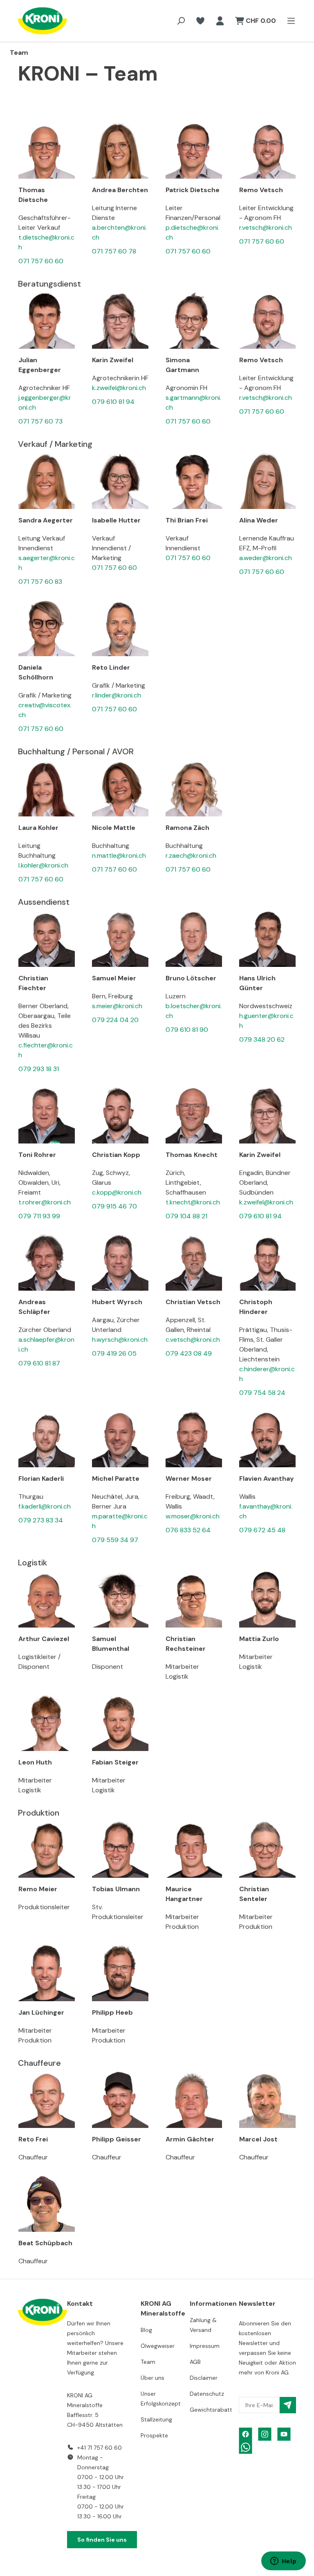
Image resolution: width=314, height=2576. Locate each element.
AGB (195, 2362)
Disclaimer (204, 2378)
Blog (146, 2330)
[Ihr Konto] (220, 21)
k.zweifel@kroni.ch (119, 388)
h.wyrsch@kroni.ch (120, 1340)
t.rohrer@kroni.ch (45, 1202)
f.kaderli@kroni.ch (45, 1506)
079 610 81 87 (39, 1363)
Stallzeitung (156, 2419)
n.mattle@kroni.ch (119, 855)
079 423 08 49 (189, 1353)
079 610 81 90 (187, 1030)
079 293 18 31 (39, 1069)
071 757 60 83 (40, 582)
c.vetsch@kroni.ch (193, 1340)
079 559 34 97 (115, 1540)
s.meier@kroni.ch (117, 1006)
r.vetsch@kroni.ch (266, 228)
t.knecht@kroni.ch (193, 1202)
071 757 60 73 (40, 421)
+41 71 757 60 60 (100, 2448)
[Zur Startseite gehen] (34, 21)
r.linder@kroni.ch (117, 695)
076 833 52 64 (188, 1530)
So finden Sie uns (102, 2540)
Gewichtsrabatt (211, 2410)
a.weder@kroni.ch (266, 558)
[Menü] (289, 21)
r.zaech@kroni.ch (191, 855)
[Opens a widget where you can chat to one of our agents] (283, 2562)
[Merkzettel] (200, 21)
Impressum (205, 2346)
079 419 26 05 (114, 1353)
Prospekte (154, 2435)
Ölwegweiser (158, 2346)
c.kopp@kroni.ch (117, 1192)
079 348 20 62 (262, 1039)
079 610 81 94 (113, 402)
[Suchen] (181, 21)
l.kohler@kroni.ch (43, 865)
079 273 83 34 (41, 1520)
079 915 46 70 (114, 1206)
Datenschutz (207, 2394)
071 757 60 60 (41, 261)
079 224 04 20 (115, 1020)
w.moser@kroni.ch (193, 1516)
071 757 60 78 (114, 251)
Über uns (153, 2378)
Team (148, 2362)
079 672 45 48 (262, 1530)
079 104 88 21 (186, 1216)
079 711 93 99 (39, 1216)
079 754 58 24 (262, 1393)
